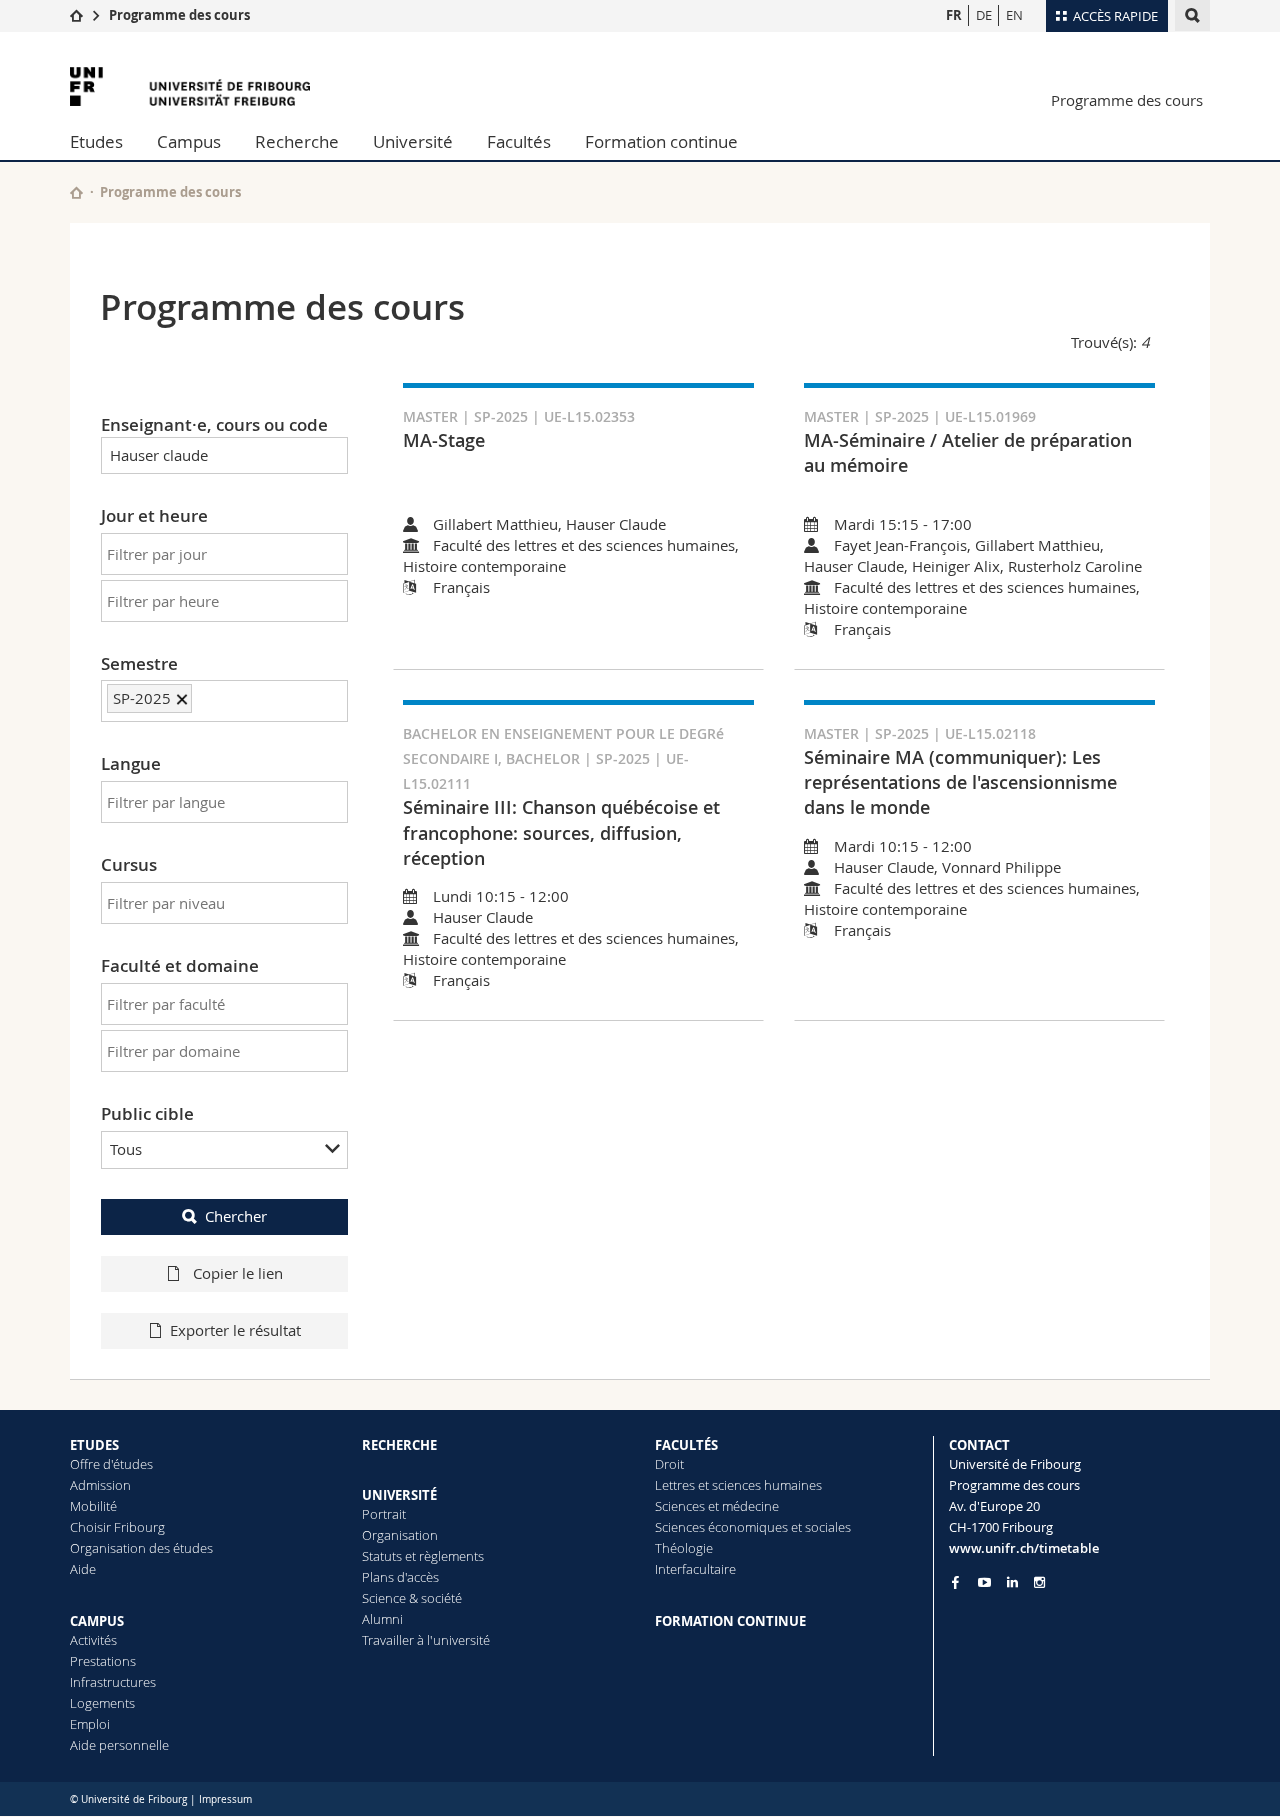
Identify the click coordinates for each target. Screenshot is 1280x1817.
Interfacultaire (695, 1569)
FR (954, 15)
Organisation (400, 1535)
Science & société (412, 1598)
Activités (93, 1640)
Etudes (96, 141)
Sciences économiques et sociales (753, 1527)
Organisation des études (141, 1548)
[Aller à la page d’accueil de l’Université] (190, 86)
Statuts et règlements (423, 1556)
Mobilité (93, 1506)
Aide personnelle (119, 1745)
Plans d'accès (400, 1577)
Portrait (384, 1514)
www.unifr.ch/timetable (1024, 1548)
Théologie (684, 1548)
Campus (189, 141)
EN (1014, 15)
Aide (83, 1569)
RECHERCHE (399, 1445)
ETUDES (94, 1445)
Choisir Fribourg (117, 1527)
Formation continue (661, 141)
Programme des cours (179, 15)
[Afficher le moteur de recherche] (1192, 15)
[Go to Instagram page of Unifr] (1039, 1582)
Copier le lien (236, 1273)
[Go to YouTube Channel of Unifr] (984, 1582)
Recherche (297, 141)
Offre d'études (111, 1464)
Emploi (90, 1724)
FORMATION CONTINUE (730, 1621)
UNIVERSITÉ (399, 1495)
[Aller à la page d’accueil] (76, 15)
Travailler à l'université (426, 1640)
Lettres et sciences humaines (738, 1485)
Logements (102, 1703)
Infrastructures (113, 1682)
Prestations (103, 1661)
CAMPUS (97, 1621)
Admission (100, 1485)
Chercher (236, 1216)
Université (413, 141)
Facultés (519, 141)
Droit (669, 1464)
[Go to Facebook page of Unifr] (955, 1582)
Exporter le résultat (235, 1330)
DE (984, 15)
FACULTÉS (686, 1445)
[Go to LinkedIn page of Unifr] (1012, 1582)
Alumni (382, 1619)
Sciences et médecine (717, 1506)
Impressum (225, 1799)
